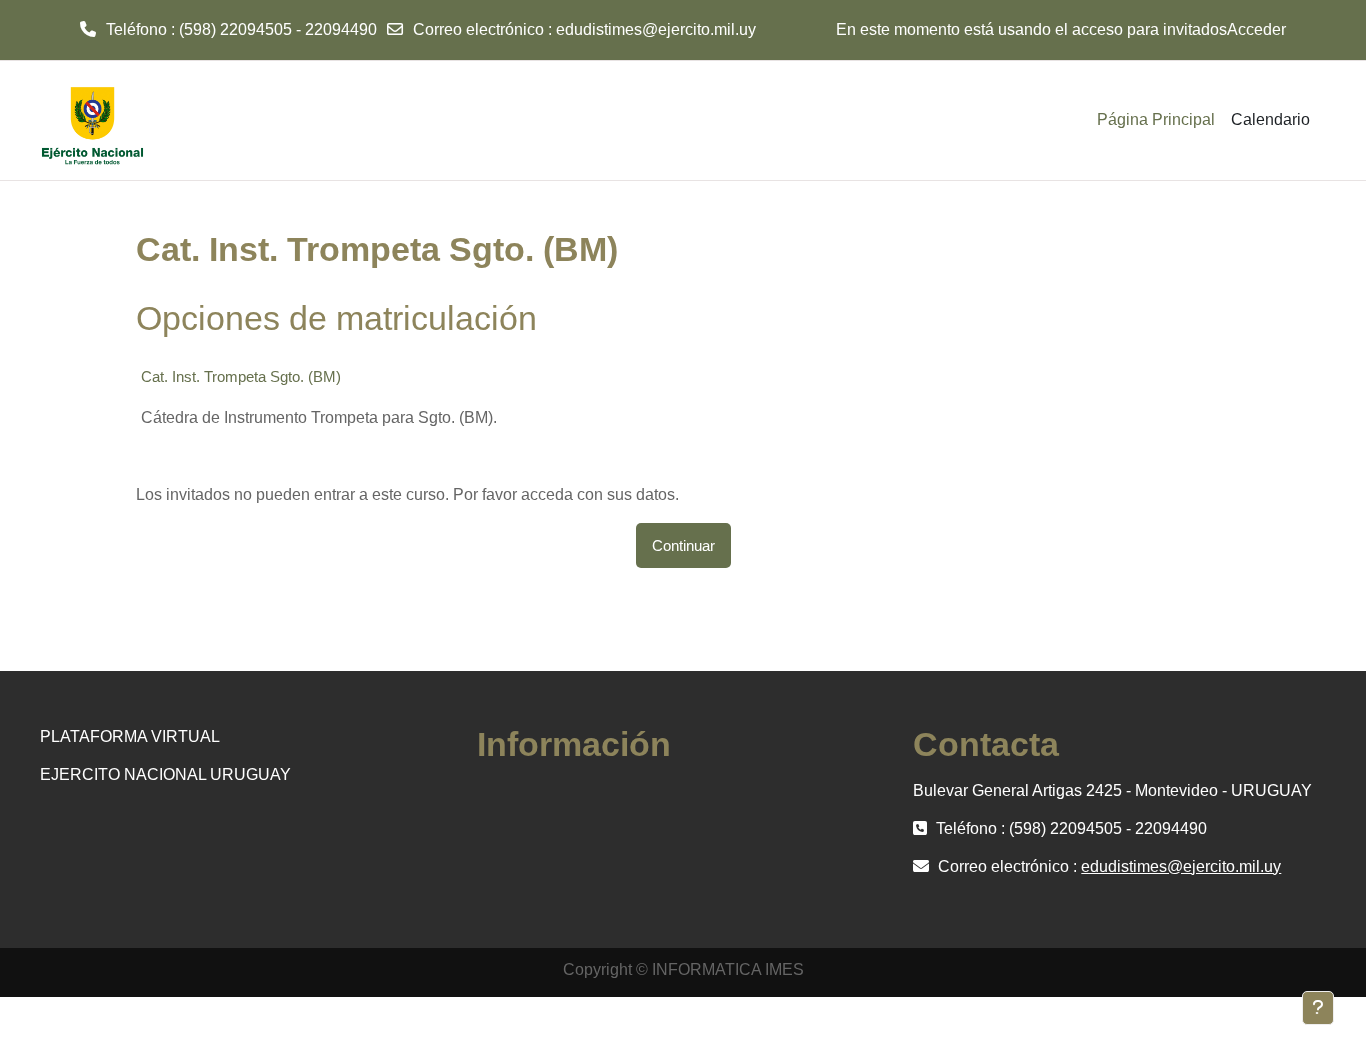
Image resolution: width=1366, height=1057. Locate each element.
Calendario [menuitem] (1270, 119)
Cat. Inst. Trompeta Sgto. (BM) (241, 376)
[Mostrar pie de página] (1318, 1008)
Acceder (1256, 29)
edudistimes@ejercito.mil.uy (656, 29)
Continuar (683, 545)
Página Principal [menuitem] (1156, 119)
